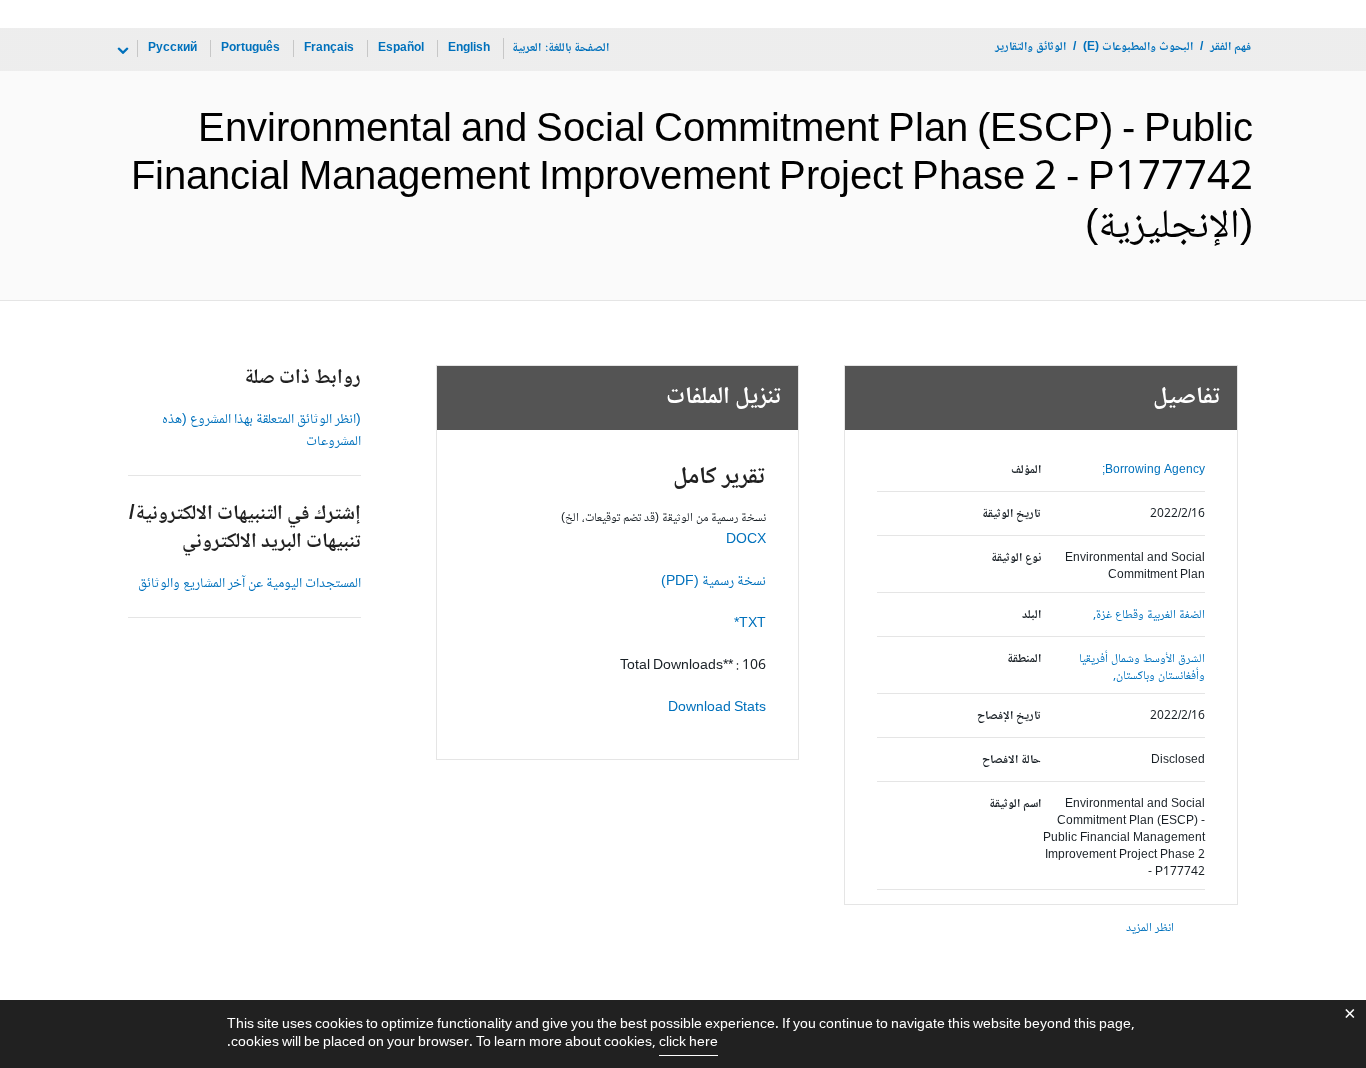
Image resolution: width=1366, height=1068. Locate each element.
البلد (1031, 615)
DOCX (746, 540)
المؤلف (1026, 470)
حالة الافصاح (1011, 760)
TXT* (750, 624)
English (469, 48)
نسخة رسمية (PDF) (713, 582)
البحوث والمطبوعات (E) (1138, 47)
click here (688, 1043)
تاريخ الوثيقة (1011, 514)
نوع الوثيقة (1016, 558)
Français (329, 48)
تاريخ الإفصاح (1009, 716)
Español (401, 48)
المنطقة (1024, 659)
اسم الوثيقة (1015, 804)
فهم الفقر (1230, 47)
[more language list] (121, 51)
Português (250, 48)
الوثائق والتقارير (1030, 47)
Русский (172, 48)
